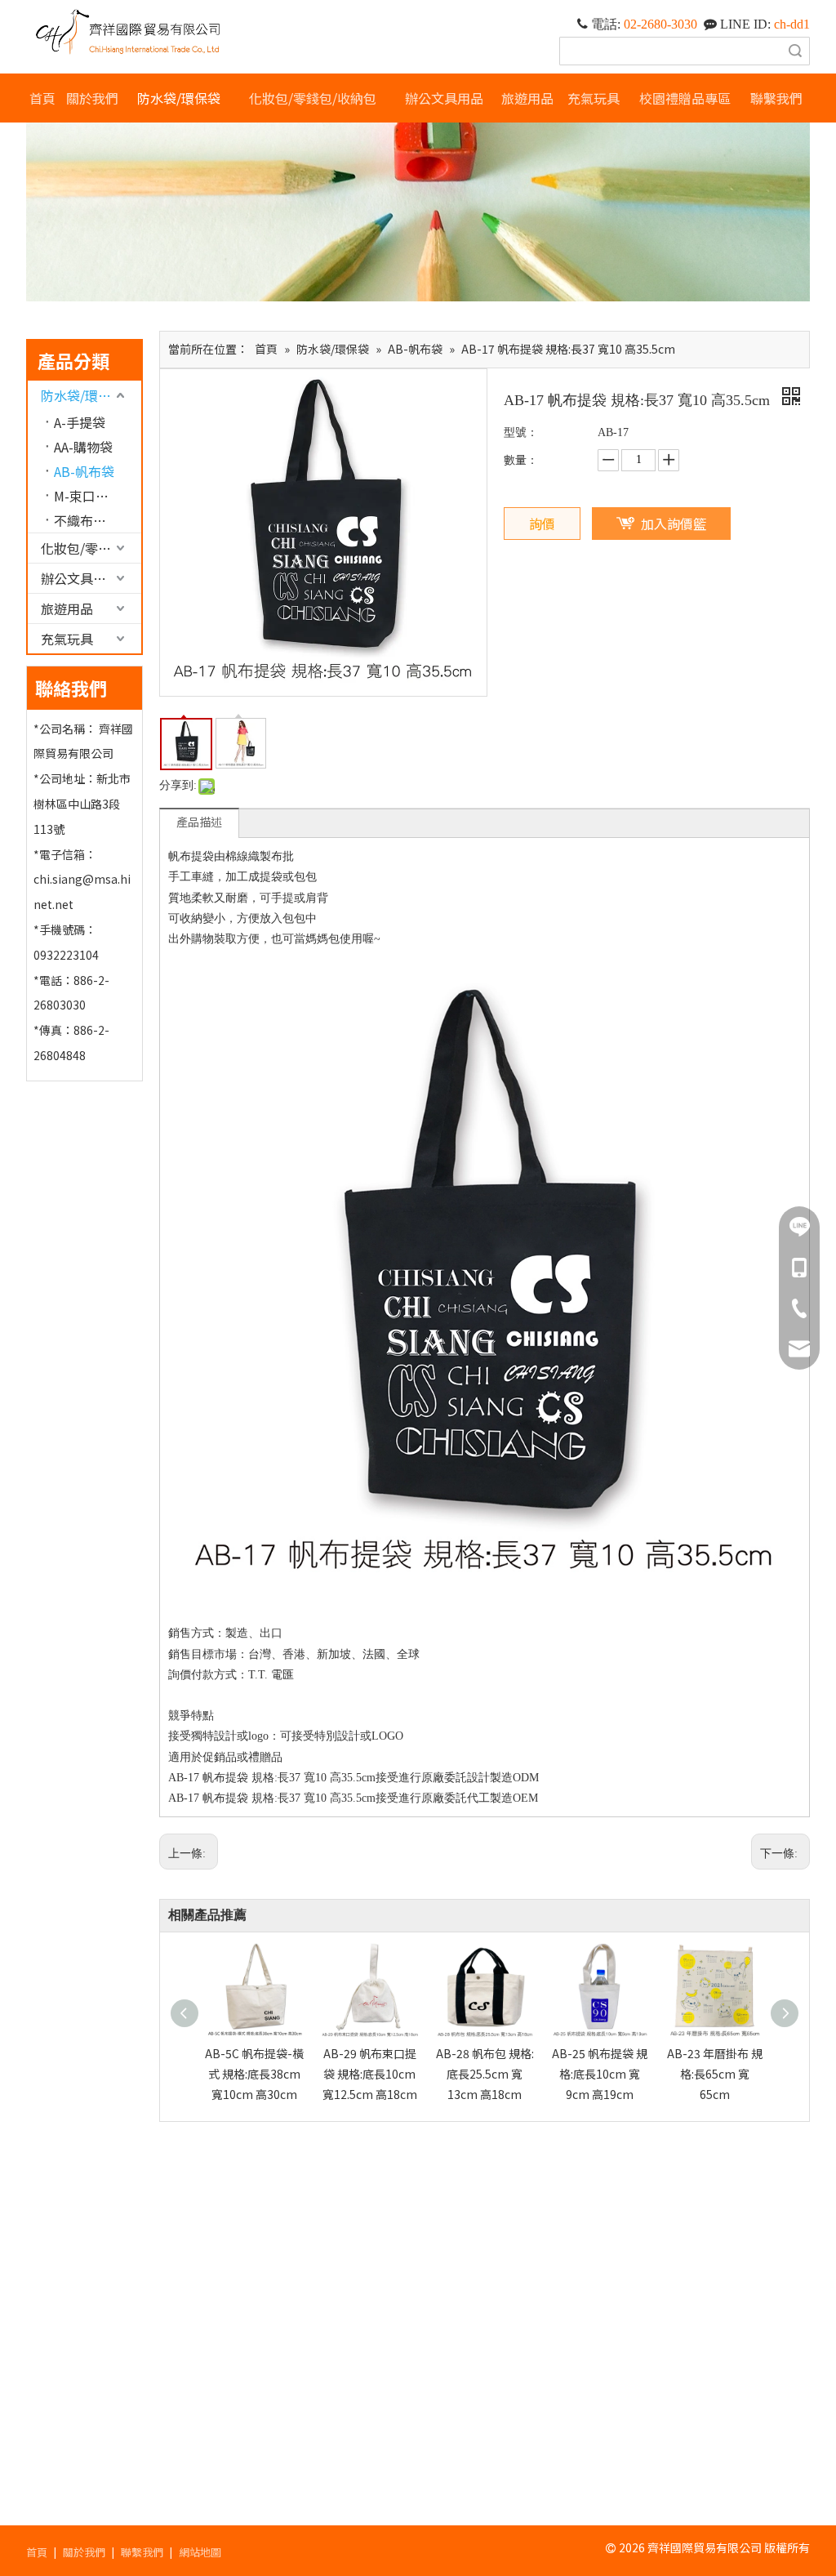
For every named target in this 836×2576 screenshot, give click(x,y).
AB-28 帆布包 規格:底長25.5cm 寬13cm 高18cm (485, 2074)
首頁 (37, 2552)
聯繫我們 (142, 2552)
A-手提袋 (80, 422)
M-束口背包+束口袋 (98, 496)
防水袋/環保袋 (82, 395)
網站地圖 (200, 2552)
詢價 (542, 524)
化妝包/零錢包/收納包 (91, 548)
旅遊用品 (67, 608)
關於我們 (84, 2552)
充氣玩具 (67, 639)
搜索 (795, 51)
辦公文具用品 (80, 578)
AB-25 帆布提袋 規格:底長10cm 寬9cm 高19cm (600, 2074)
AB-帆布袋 (84, 471)
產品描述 (199, 822)
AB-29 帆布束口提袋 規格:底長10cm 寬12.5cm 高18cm (370, 2074)
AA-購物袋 (83, 447)
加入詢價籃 (674, 524)
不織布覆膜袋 (93, 520)
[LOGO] (129, 31)
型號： (521, 432)
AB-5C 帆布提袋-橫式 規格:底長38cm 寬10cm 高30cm (254, 2074)
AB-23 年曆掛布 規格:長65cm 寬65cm (715, 2074)
